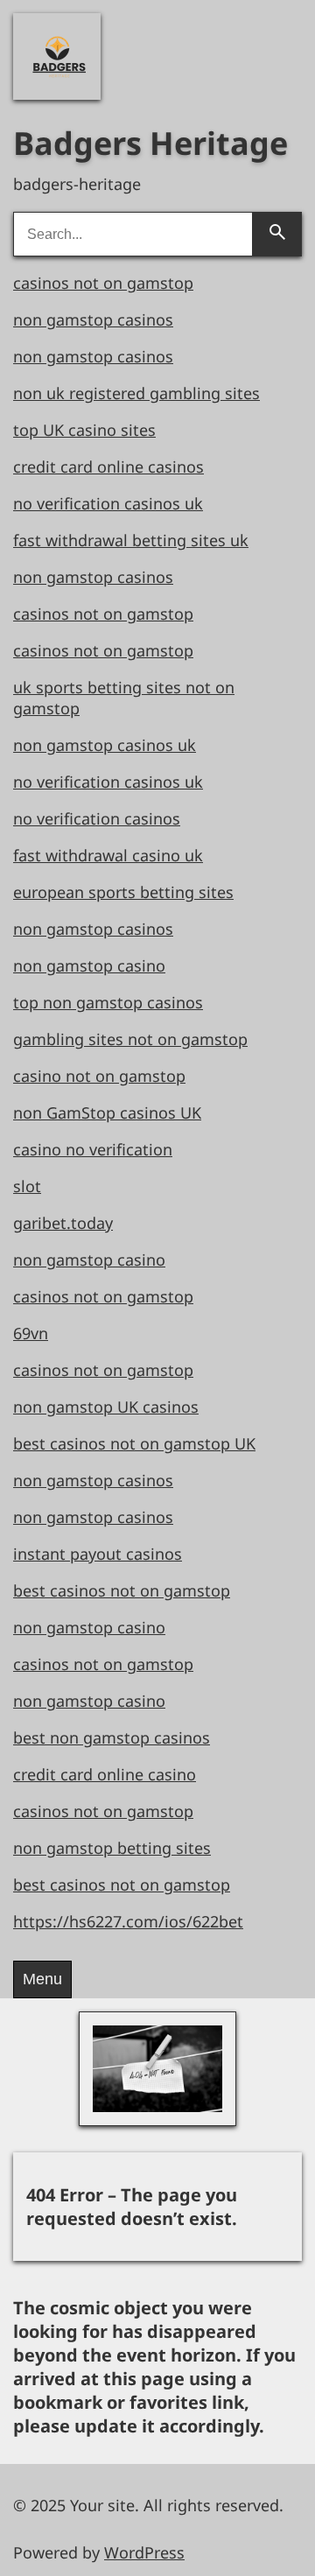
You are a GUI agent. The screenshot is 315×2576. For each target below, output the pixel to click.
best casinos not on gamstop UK (134, 1443)
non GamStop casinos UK (107, 1113)
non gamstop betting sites (112, 1848)
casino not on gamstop (99, 1076)
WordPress (144, 2552)
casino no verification (93, 1149)
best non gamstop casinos (112, 1737)
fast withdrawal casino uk (108, 855)
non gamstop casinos (93, 319)
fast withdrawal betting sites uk (131, 540)
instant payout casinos (98, 1554)
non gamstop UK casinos (106, 1407)
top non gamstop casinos (108, 1002)
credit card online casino (105, 1774)
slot (27, 1186)
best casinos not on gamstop (122, 1590)
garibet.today (63, 1223)
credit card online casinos (108, 467)
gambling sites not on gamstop (130, 1039)
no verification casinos (97, 818)
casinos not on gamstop (103, 283)
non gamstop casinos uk (105, 745)
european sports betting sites (123, 892)
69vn (31, 1333)
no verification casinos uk (108, 503)
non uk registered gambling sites (136, 393)
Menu (42, 1979)
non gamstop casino (89, 965)
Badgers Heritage (150, 143)
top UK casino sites (84, 430)
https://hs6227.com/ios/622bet (128, 1921)
